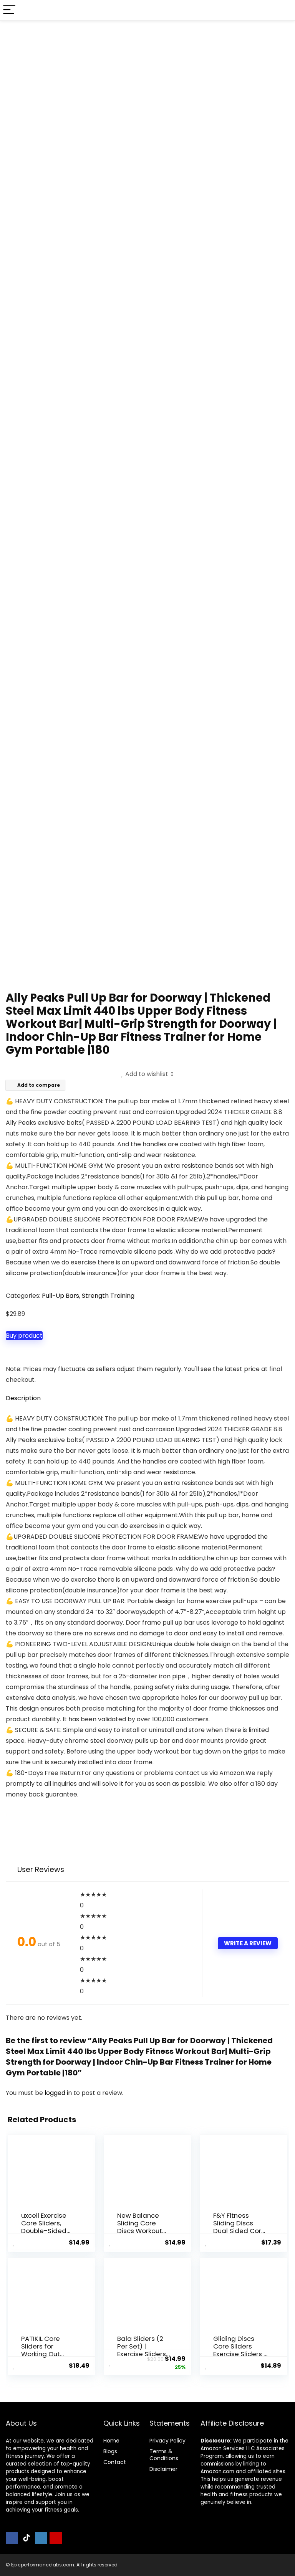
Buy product (24, 1336)
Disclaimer (163, 2469)
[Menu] (9, 10)
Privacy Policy (167, 2441)
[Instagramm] (41, 2538)
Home (111, 2441)
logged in (59, 2093)
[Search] (283, 10)
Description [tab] (23, 1398)
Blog (109, 2451)
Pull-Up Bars (60, 1296)
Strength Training (108, 1296)
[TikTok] (27, 2538)
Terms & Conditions (164, 2455)
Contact (115, 2462)
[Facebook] (12, 2538)
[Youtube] (56, 2538)
